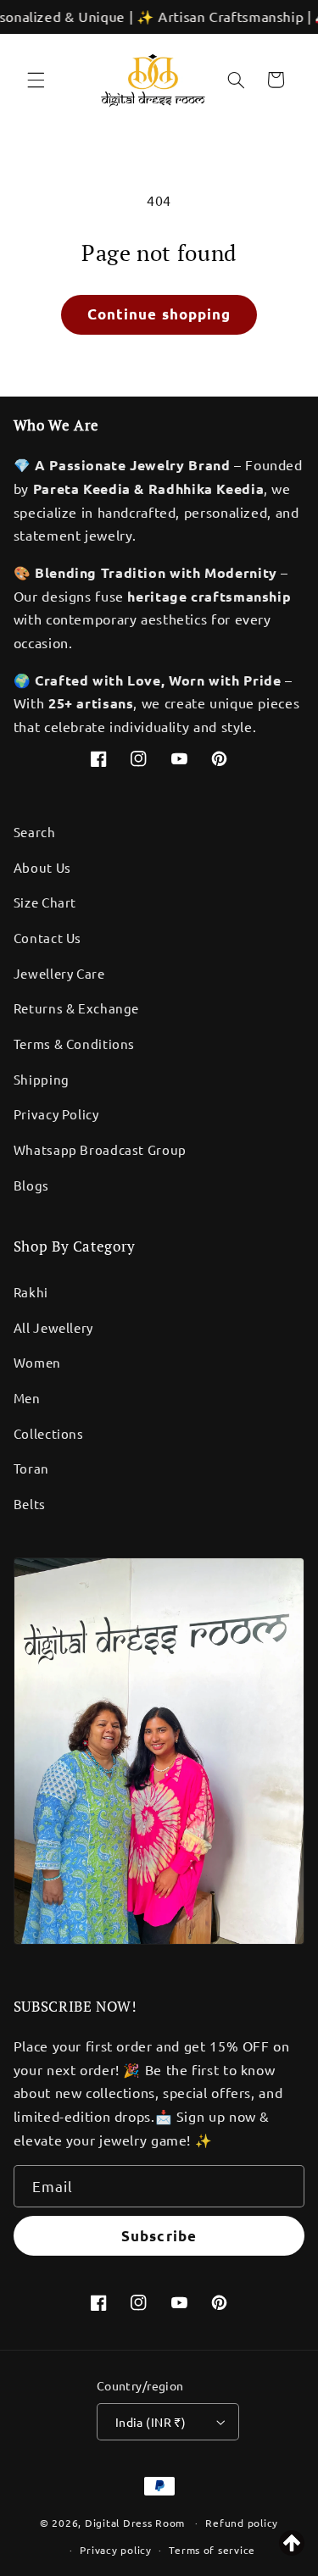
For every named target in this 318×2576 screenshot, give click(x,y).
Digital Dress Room (135, 2523)
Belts (30, 1504)
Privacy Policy (56, 1114)
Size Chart (45, 902)
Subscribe (159, 2236)
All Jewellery (53, 1327)
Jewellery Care (59, 973)
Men (27, 1398)
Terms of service (212, 2550)
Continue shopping (159, 314)
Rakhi (31, 1292)
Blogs (31, 1185)
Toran (31, 1468)
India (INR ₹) (151, 2422)
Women (37, 1362)
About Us (42, 867)
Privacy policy (115, 2550)
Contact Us (47, 938)
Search (35, 832)
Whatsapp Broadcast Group (100, 1149)
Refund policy (242, 2523)
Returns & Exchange (76, 1008)
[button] (36, 80)
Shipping (42, 1079)
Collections (49, 1433)
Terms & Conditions (74, 1044)
